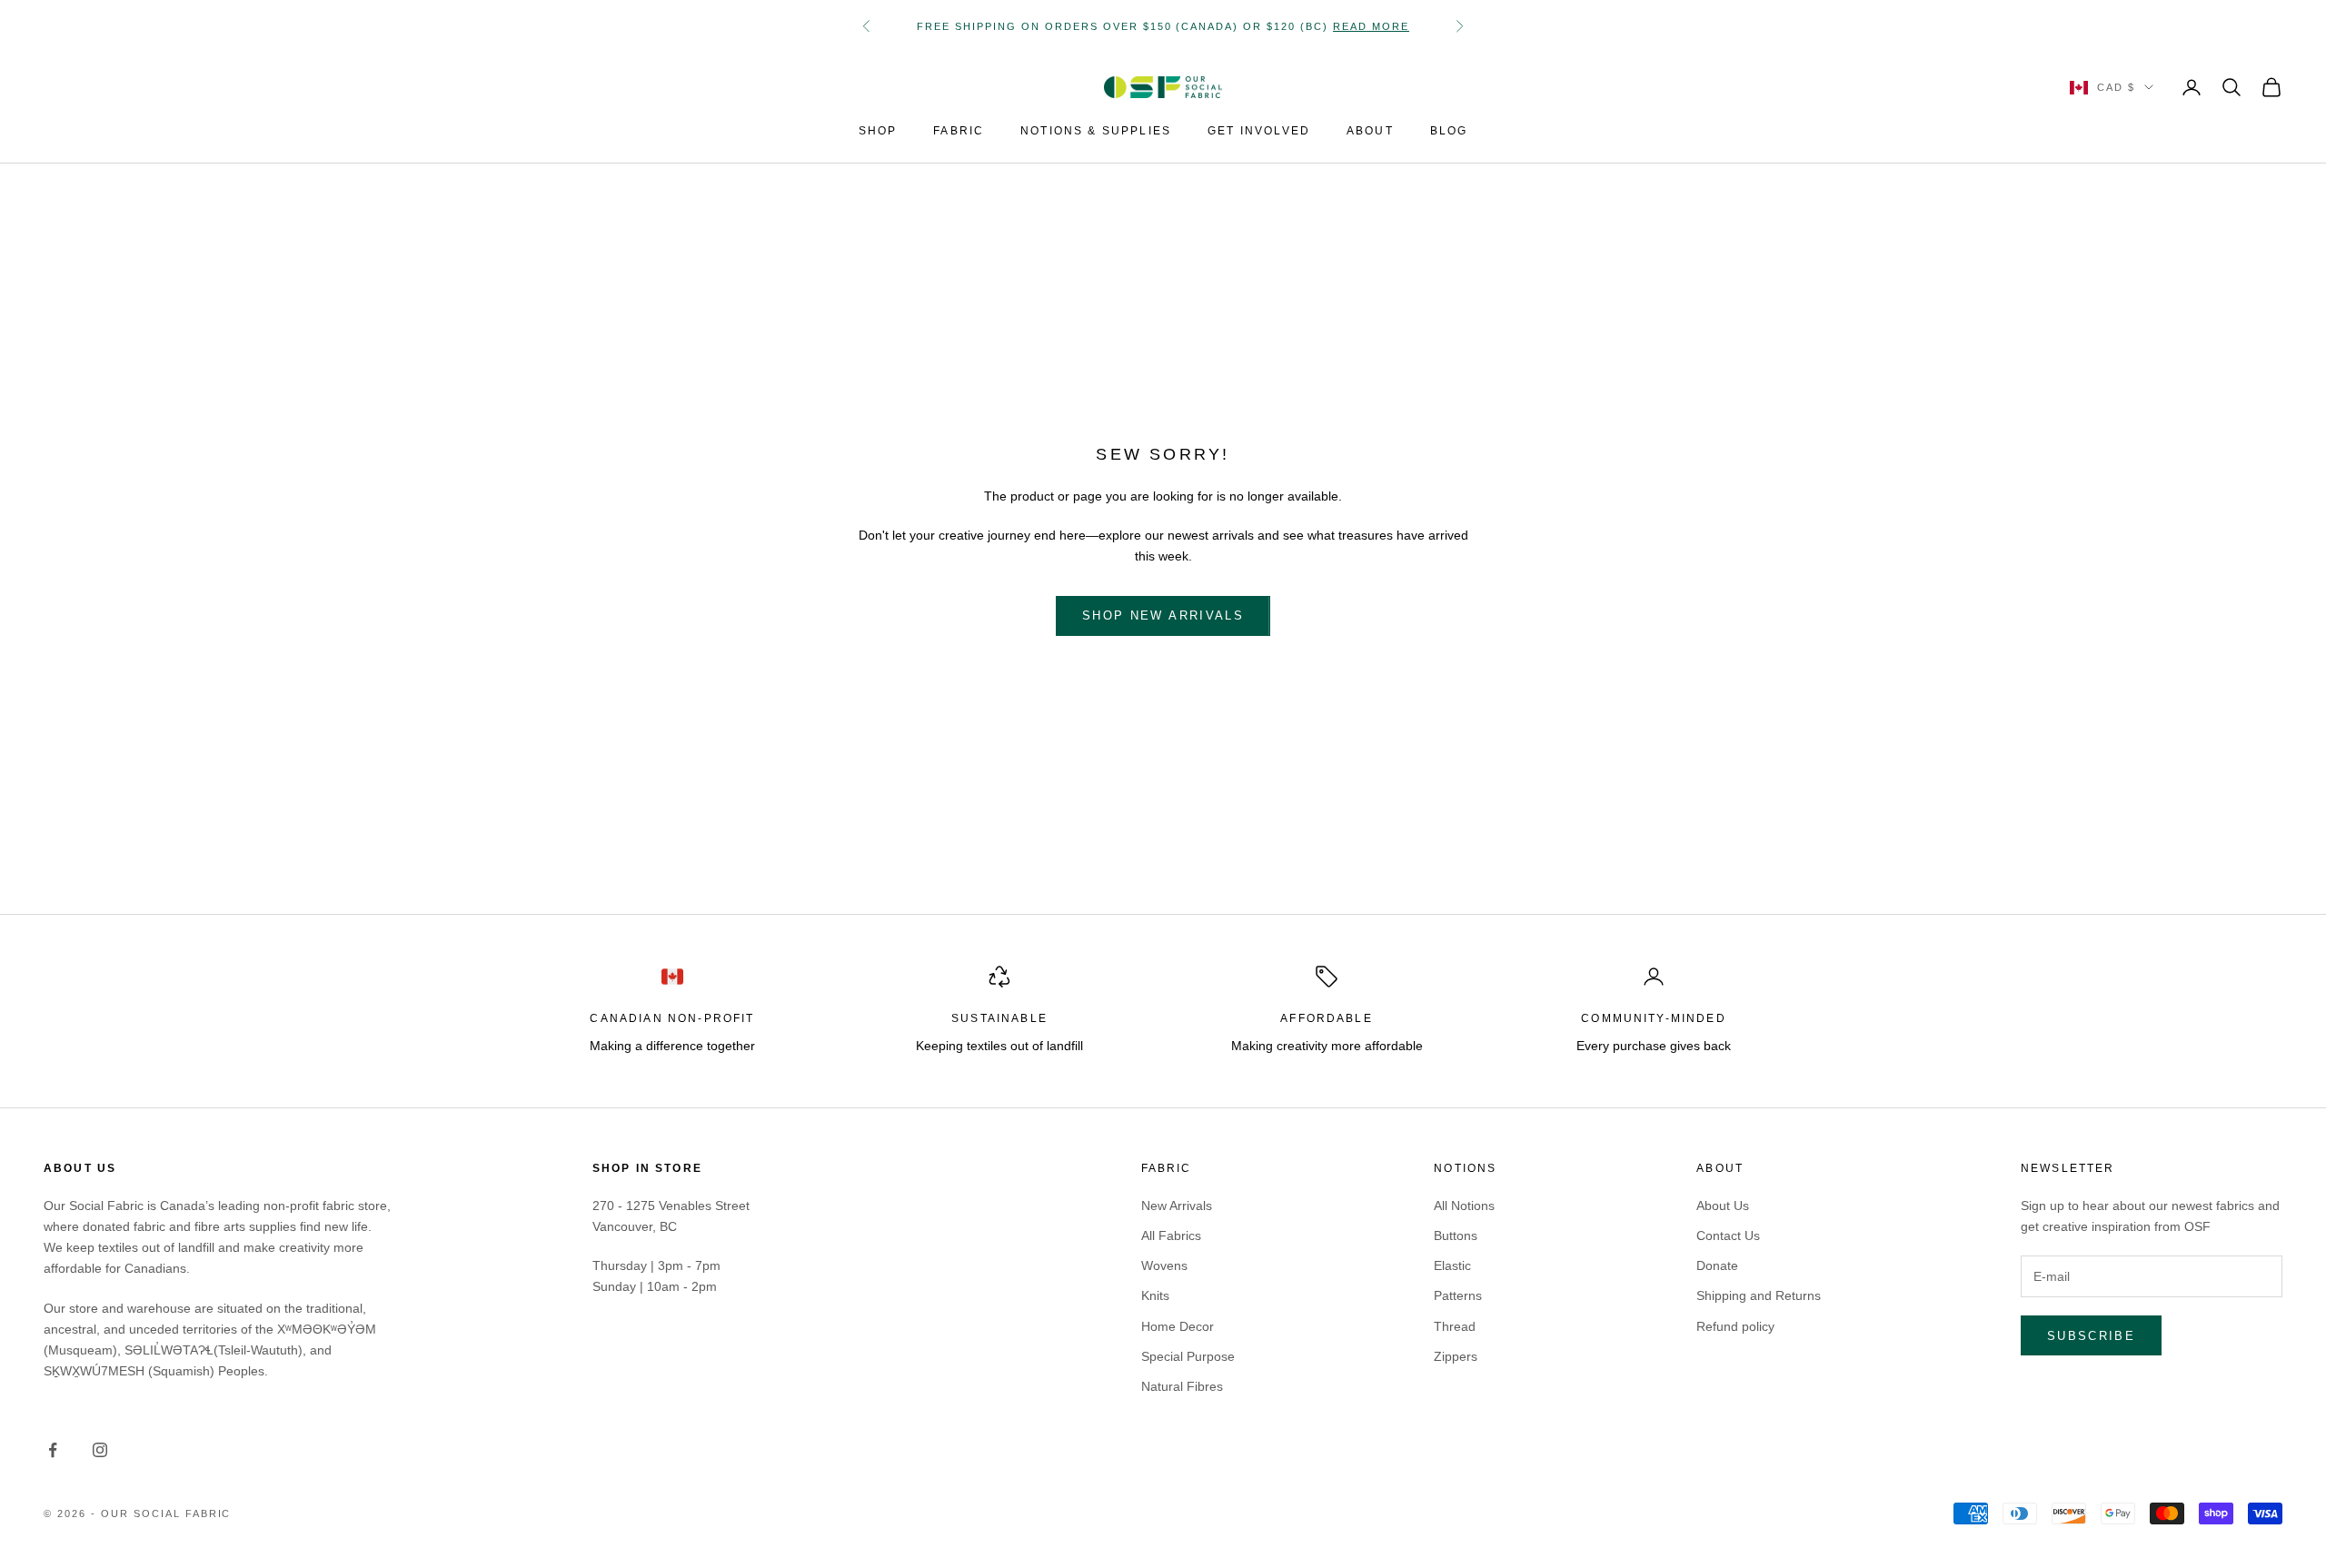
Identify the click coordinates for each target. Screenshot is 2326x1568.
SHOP (878, 131)
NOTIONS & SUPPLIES (1096, 131)
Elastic (1452, 1265)
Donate (1717, 1265)
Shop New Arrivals (1163, 615)
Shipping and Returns (1759, 1295)
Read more (1371, 26)
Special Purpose (1188, 1356)
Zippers (1456, 1356)
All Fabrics (1171, 1236)
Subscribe (2091, 1336)
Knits (1155, 1295)
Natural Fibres (1182, 1386)
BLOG (1449, 131)
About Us (1723, 1206)
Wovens (1164, 1265)
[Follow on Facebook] (53, 1450)
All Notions (1464, 1206)
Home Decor (1178, 1326)
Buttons (1456, 1236)
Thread (1455, 1326)
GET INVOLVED (1259, 131)
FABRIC (959, 131)
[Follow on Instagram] (100, 1450)
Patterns (1458, 1295)
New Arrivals (1177, 1206)
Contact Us (1728, 1236)
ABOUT (1370, 131)
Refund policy (1735, 1326)
